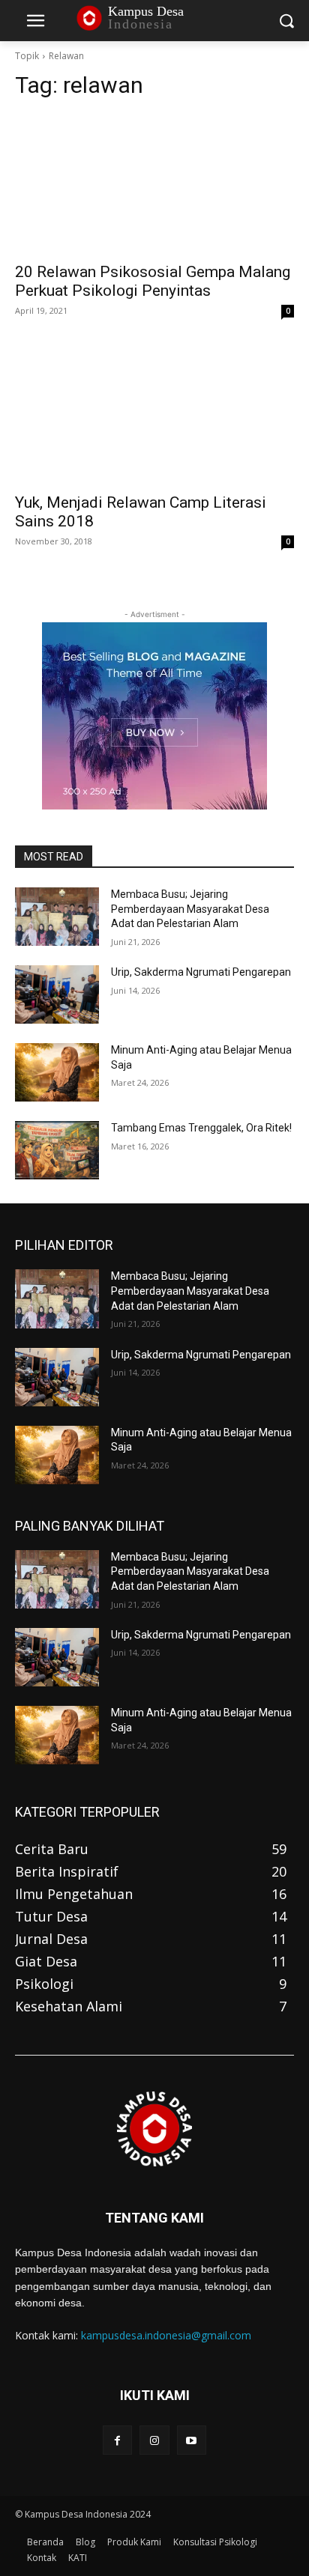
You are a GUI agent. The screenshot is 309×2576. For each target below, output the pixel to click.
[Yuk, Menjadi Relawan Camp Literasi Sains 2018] (154, 414)
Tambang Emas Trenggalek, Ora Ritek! (201, 1128)
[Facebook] (117, 2440)
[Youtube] (192, 2440)
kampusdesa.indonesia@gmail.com (166, 2335)
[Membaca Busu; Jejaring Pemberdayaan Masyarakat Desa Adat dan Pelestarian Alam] (57, 917)
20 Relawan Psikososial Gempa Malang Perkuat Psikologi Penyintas (153, 281)
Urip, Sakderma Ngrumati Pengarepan (201, 972)
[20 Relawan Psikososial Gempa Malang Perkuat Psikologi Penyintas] (154, 183)
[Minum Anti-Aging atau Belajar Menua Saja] (57, 1072)
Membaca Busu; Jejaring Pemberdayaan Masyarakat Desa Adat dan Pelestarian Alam (190, 909)
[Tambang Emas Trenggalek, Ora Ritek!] (57, 1150)
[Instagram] (154, 2440)
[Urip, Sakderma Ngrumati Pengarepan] (57, 994)
